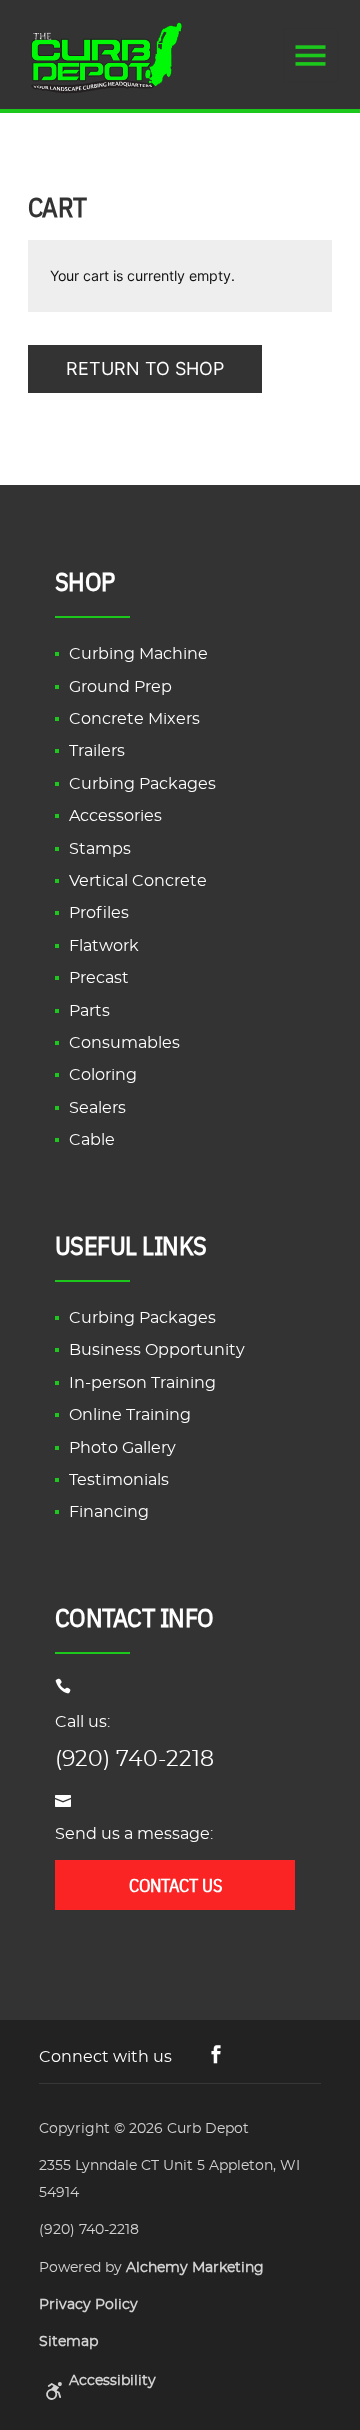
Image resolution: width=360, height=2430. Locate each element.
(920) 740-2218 (134, 1759)
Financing (109, 1512)
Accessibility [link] (112, 2381)
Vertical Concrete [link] (138, 881)
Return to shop (145, 368)
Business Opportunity (157, 1350)
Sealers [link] (97, 1108)
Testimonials (119, 1480)
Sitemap (68, 2342)
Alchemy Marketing (195, 2268)
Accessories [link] (115, 816)
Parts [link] (89, 1011)
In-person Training (142, 1383)
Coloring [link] (103, 1075)
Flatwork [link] (104, 946)
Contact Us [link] (175, 1884)
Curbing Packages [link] (142, 784)
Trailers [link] (97, 751)
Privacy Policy (88, 2305)
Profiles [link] (99, 913)
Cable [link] (92, 1140)
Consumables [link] (124, 1043)
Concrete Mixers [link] (134, 719)
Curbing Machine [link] (138, 654)
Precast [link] (99, 978)
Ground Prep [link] (120, 687)
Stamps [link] (100, 849)
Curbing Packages (142, 1318)
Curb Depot (208, 2129)
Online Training (130, 1415)
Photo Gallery (122, 1448)
